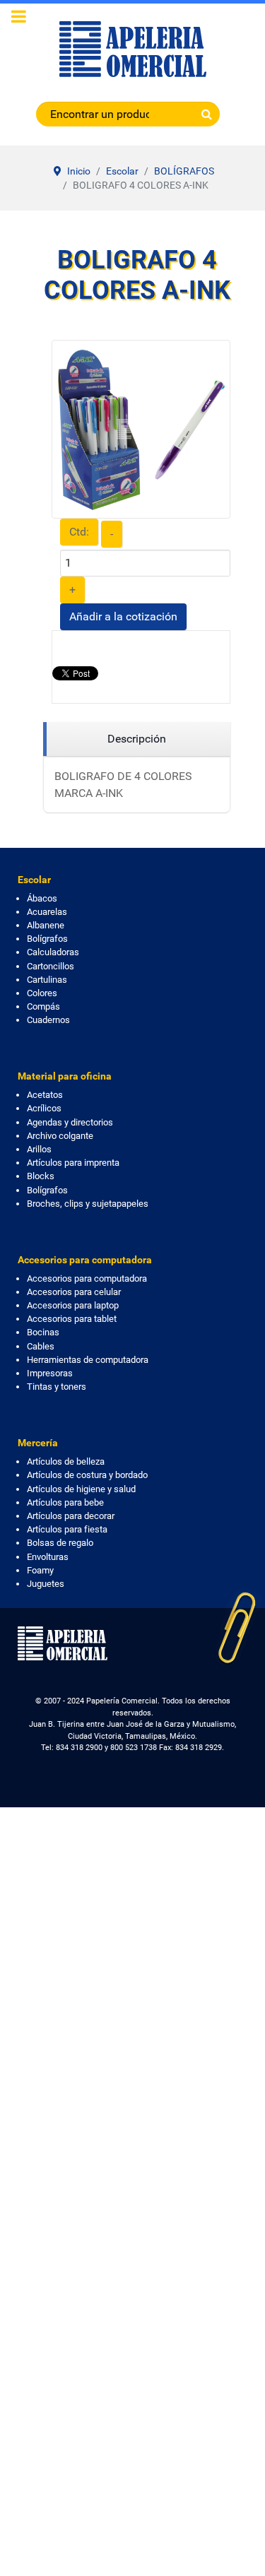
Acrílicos (44, 1108)
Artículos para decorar (71, 1516)
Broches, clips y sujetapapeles (88, 1204)
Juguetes (46, 1584)
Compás (43, 1006)
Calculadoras (53, 952)
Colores (42, 993)
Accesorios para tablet (72, 1319)
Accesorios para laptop (73, 1305)
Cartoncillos (51, 966)
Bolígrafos (47, 939)
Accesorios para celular (74, 1292)
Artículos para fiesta (67, 1529)
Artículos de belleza (66, 1461)
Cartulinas (47, 980)
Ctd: (79, 532)
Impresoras (50, 1373)
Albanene (46, 925)
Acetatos (45, 1095)
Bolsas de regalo (60, 1543)
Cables (41, 1346)
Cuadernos (48, 1020)
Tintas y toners (57, 1387)
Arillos (39, 1149)
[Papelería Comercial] (132, 49)
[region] (137, 739)
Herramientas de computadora (88, 1360)
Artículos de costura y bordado (87, 1475)
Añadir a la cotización (123, 616)
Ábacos (42, 898)
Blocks (41, 1176)
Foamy (40, 1570)
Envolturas (48, 1557)
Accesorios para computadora (87, 1278)
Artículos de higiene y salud (81, 1489)
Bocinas (43, 1332)
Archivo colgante (60, 1136)
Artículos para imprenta (73, 1163)
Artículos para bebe (65, 1502)
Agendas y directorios (70, 1122)
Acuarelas (47, 912)
